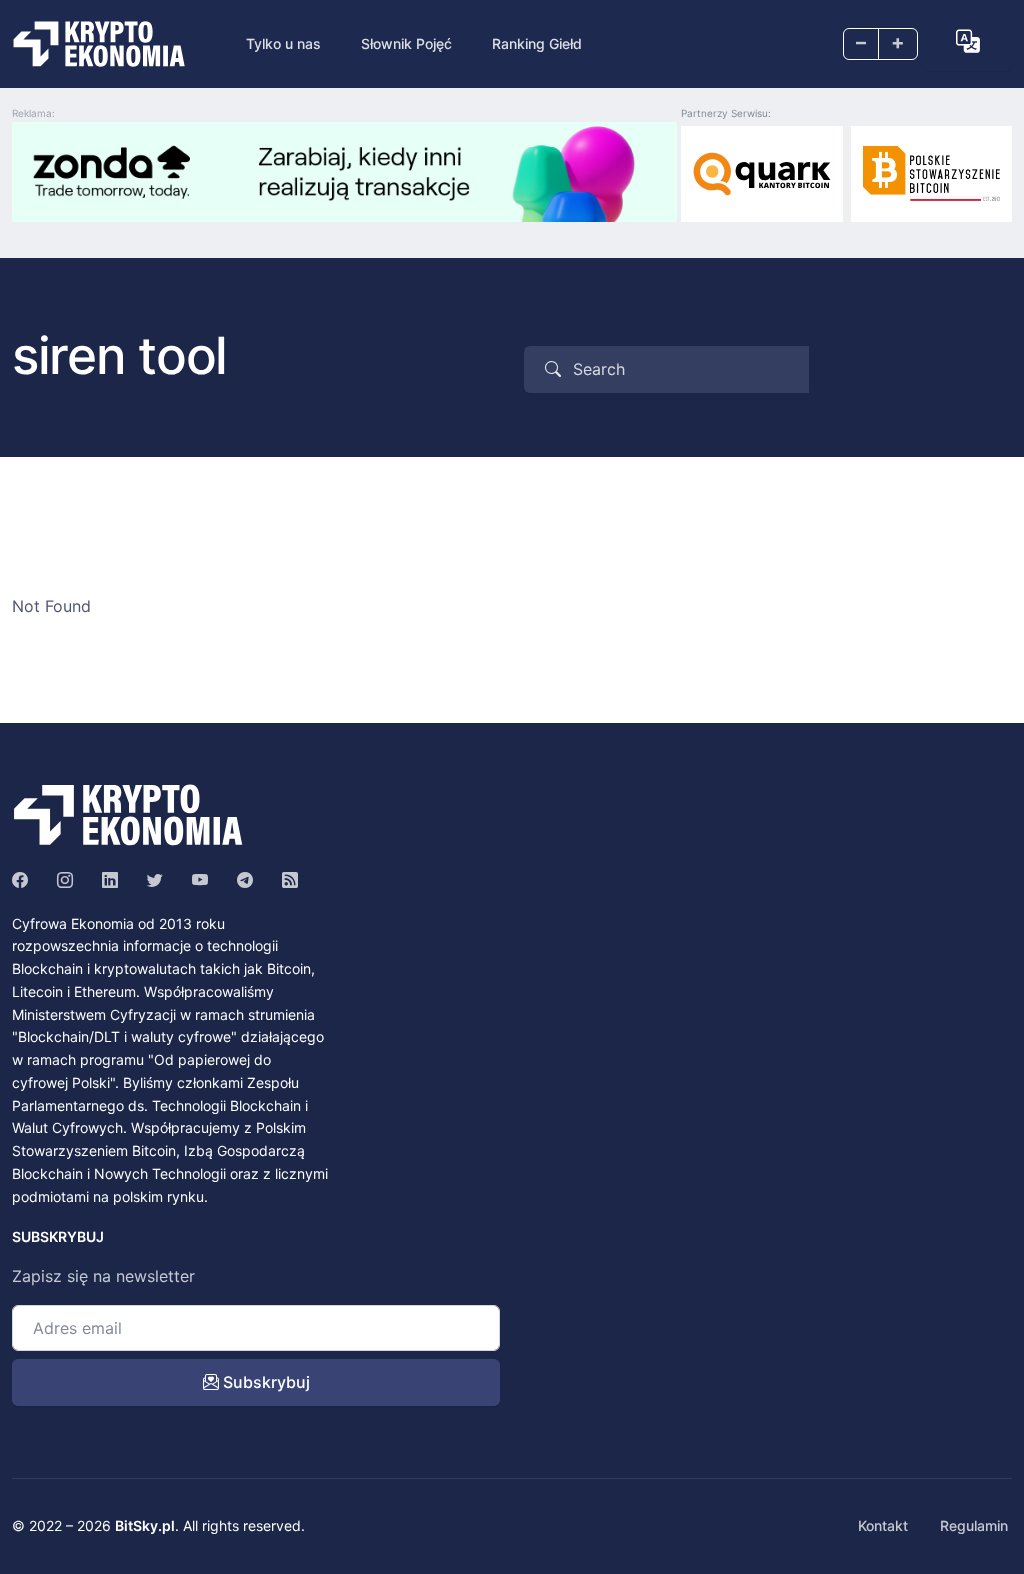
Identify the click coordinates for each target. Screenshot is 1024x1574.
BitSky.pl (145, 1525)
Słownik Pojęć (406, 43)
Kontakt (883, 1525)
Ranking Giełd (537, 43)
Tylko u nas (283, 43)
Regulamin (974, 1525)
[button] (967, 41)
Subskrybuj (264, 1382)
